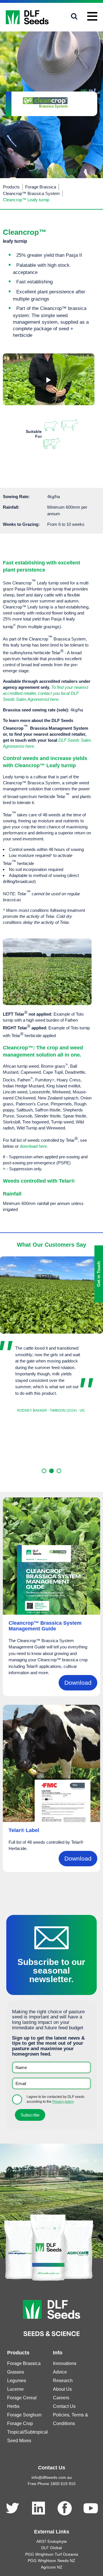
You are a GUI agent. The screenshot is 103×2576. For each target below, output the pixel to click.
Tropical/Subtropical (27, 2432)
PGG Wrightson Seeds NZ (51, 2561)
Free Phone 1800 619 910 (52, 2484)
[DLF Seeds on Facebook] (65, 2508)
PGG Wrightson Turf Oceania (52, 2554)
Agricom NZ (52, 2567)
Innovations (65, 2363)
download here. (34, 1146)
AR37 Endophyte (52, 2541)
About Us (62, 2389)
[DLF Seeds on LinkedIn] (38, 2508)
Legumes (17, 2381)
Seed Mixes (19, 2441)
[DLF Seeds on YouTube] (91, 2508)
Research (63, 2381)
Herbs (13, 2406)
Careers (61, 2398)
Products (11, 187)
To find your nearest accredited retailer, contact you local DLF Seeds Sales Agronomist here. (45, 693)
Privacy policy (63, 2102)
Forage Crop (20, 2423)
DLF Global (51, 2548)
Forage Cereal (22, 2398)
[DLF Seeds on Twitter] (12, 2508)
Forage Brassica (41, 187)
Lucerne (15, 2389)
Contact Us (64, 2406)
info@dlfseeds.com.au (52, 2477)
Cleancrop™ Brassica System (31, 193)
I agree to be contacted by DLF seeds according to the (56, 2099)
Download (78, 1683)
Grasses (16, 2372)
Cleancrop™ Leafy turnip (26, 200)
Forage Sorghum (24, 2415)
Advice (60, 2372)
